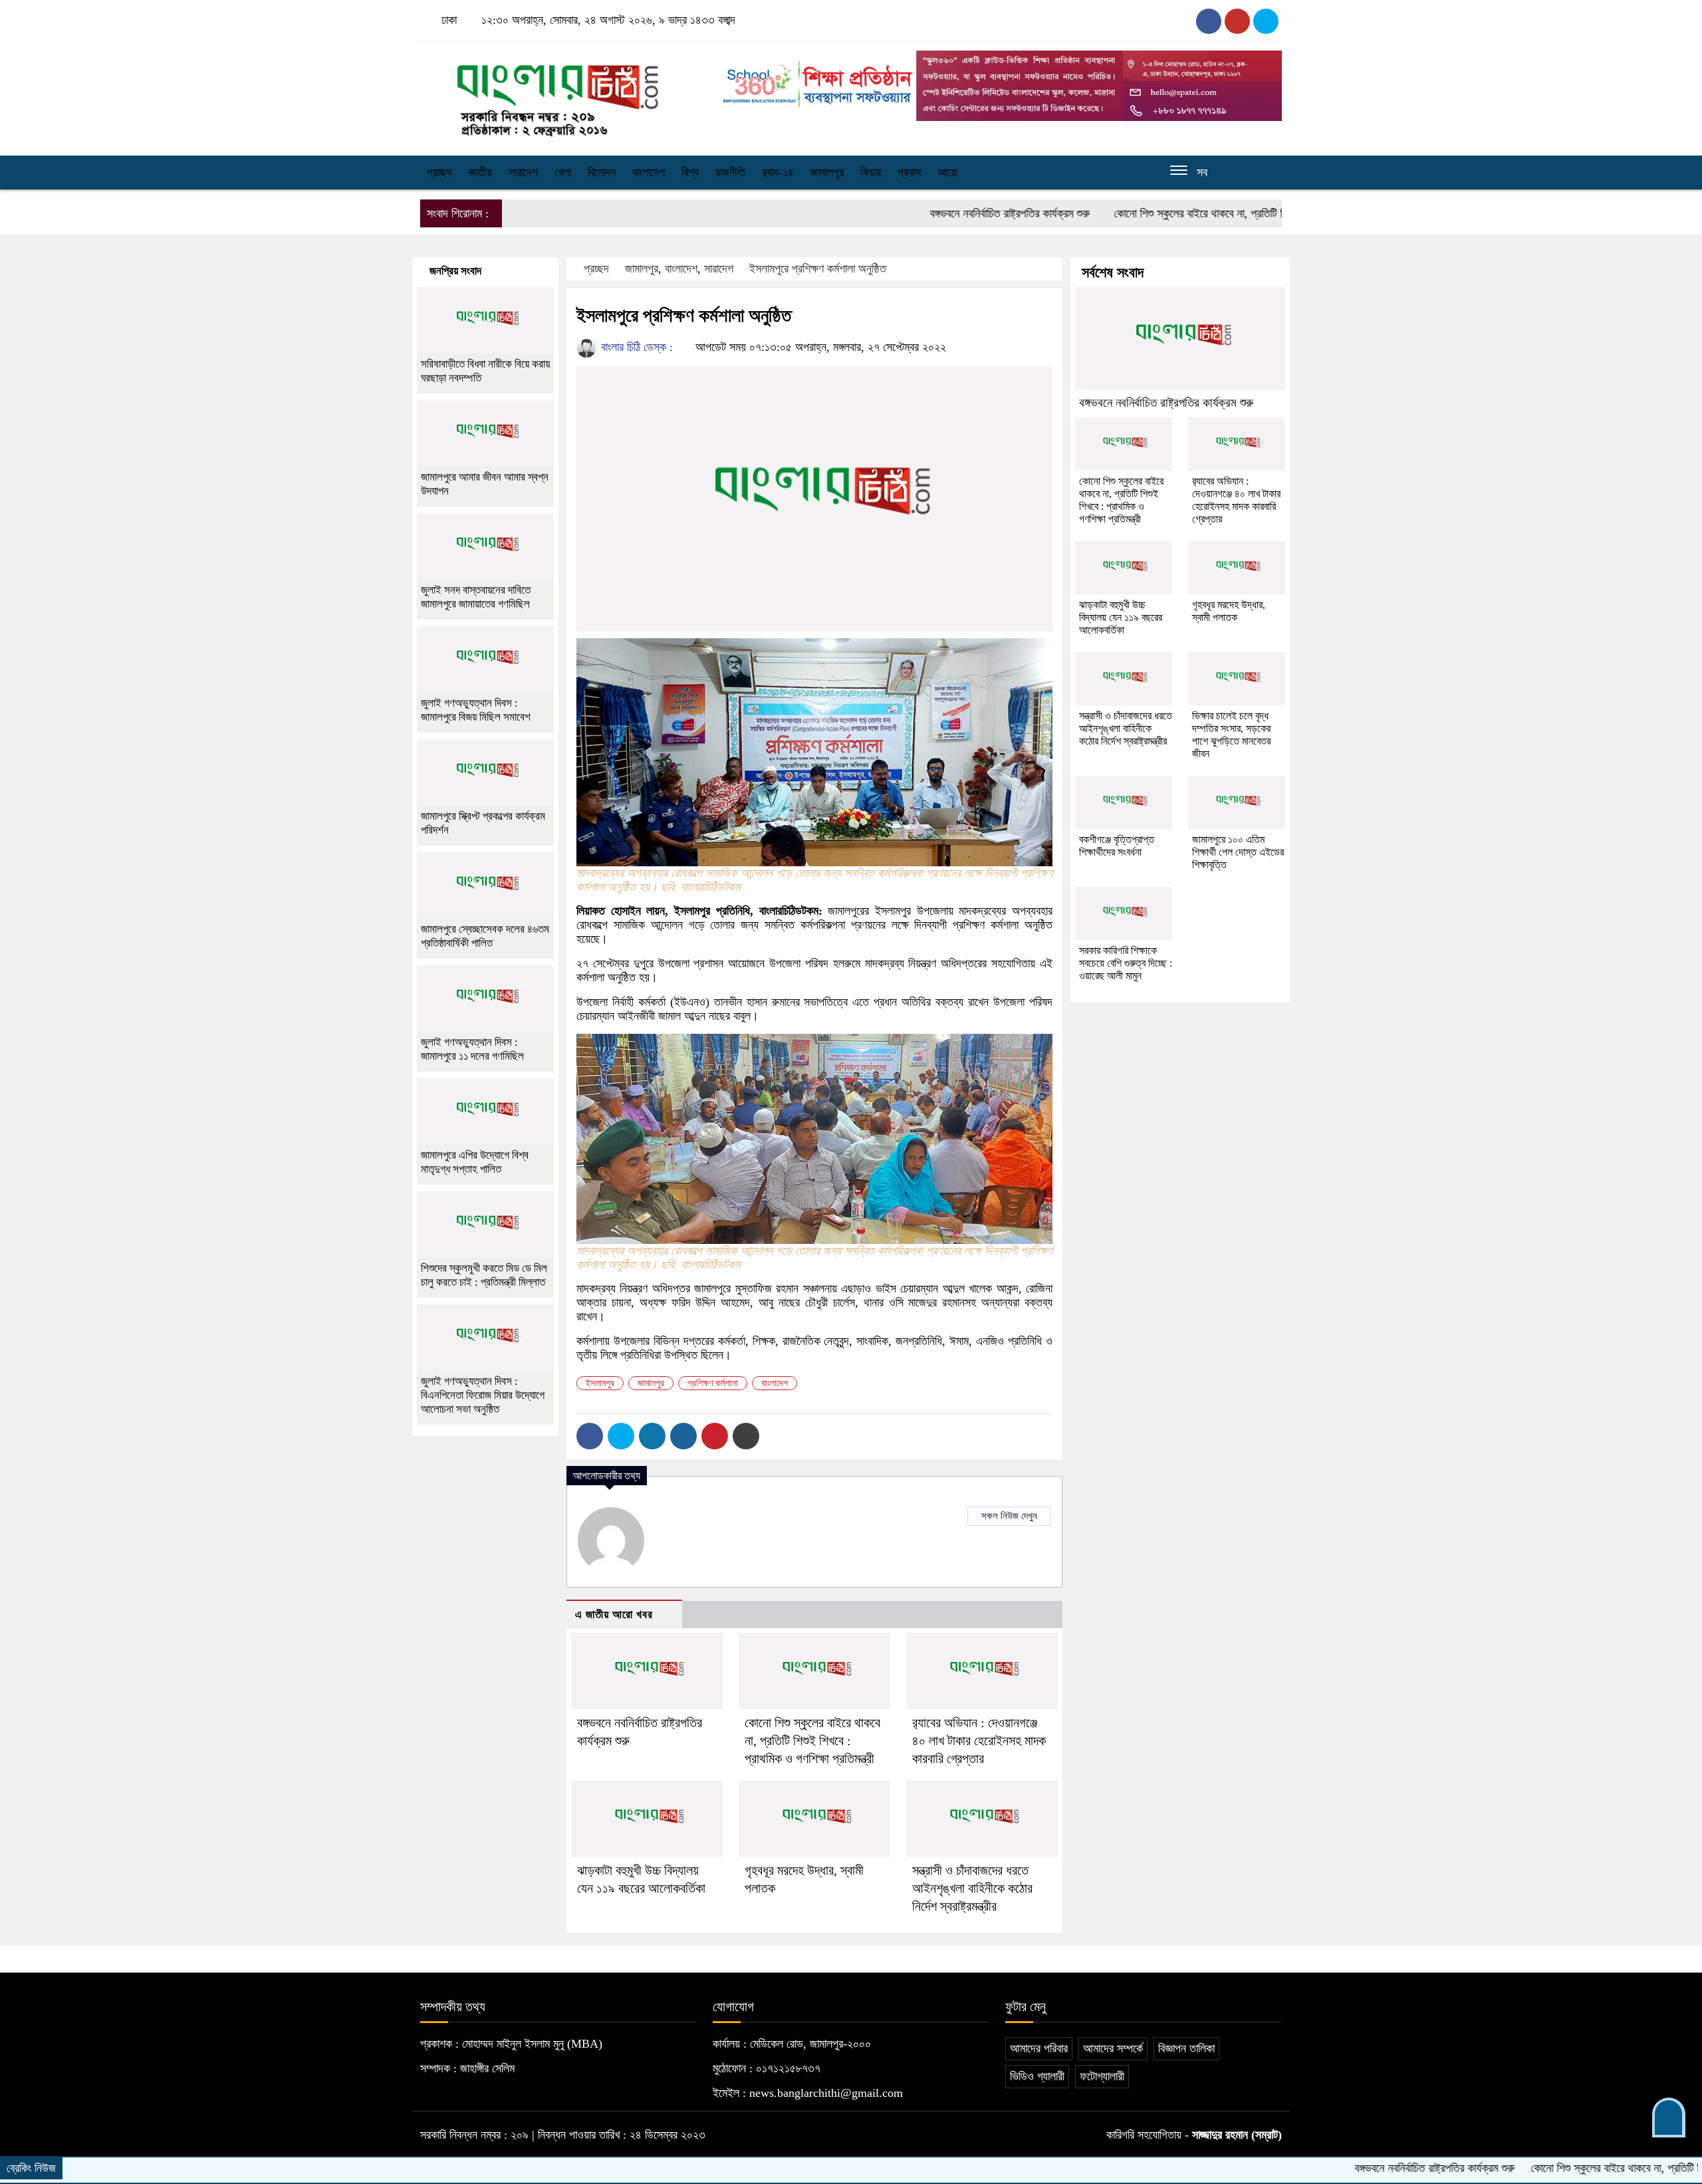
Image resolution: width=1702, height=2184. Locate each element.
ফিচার (871, 172)
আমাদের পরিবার (1039, 2048)
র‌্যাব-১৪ (778, 172)
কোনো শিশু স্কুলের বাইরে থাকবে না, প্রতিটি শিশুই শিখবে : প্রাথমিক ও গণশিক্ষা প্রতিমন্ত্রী (1195, 213)
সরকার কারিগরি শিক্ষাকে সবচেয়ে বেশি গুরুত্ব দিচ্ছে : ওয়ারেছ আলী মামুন (1126, 963)
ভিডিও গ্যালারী (1037, 2076)
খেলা (563, 172)
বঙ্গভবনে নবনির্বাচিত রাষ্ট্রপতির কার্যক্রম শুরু (923, 213)
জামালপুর (827, 172)
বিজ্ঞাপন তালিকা (1186, 2048)
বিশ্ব (690, 172)
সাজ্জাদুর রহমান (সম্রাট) (1237, 2135)
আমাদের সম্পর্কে (1113, 2048)
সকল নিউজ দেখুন (1009, 1516)
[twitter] (1237, 21)
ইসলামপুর (600, 1383)
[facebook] (1209, 21)
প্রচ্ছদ (439, 172)
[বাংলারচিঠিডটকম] (558, 95)
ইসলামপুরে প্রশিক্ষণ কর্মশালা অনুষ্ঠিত (818, 269)
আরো (947, 172)
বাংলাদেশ (649, 172)
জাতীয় (480, 172)
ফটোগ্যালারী (1102, 2076)
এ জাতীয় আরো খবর (614, 1615)
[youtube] (1266, 21)
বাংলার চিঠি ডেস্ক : (635, 347)
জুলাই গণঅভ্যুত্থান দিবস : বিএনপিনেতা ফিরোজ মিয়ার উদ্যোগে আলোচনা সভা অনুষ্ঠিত (483, 1395)
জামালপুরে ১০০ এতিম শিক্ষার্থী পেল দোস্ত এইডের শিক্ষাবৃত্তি (1238, 852)
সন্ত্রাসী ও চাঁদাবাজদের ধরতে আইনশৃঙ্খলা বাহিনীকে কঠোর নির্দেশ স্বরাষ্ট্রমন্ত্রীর (972, 1888)
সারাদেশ (523, 172)
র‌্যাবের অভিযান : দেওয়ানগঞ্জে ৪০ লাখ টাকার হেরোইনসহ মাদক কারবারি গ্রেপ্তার (979, 1741)
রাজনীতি (730, 172)
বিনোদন (602, 172)
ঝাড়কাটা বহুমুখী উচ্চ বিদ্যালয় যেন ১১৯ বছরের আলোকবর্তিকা (1121, 617)
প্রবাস (909, 172)
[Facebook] (590, 1436)
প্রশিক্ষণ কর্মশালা (713, 1383)
